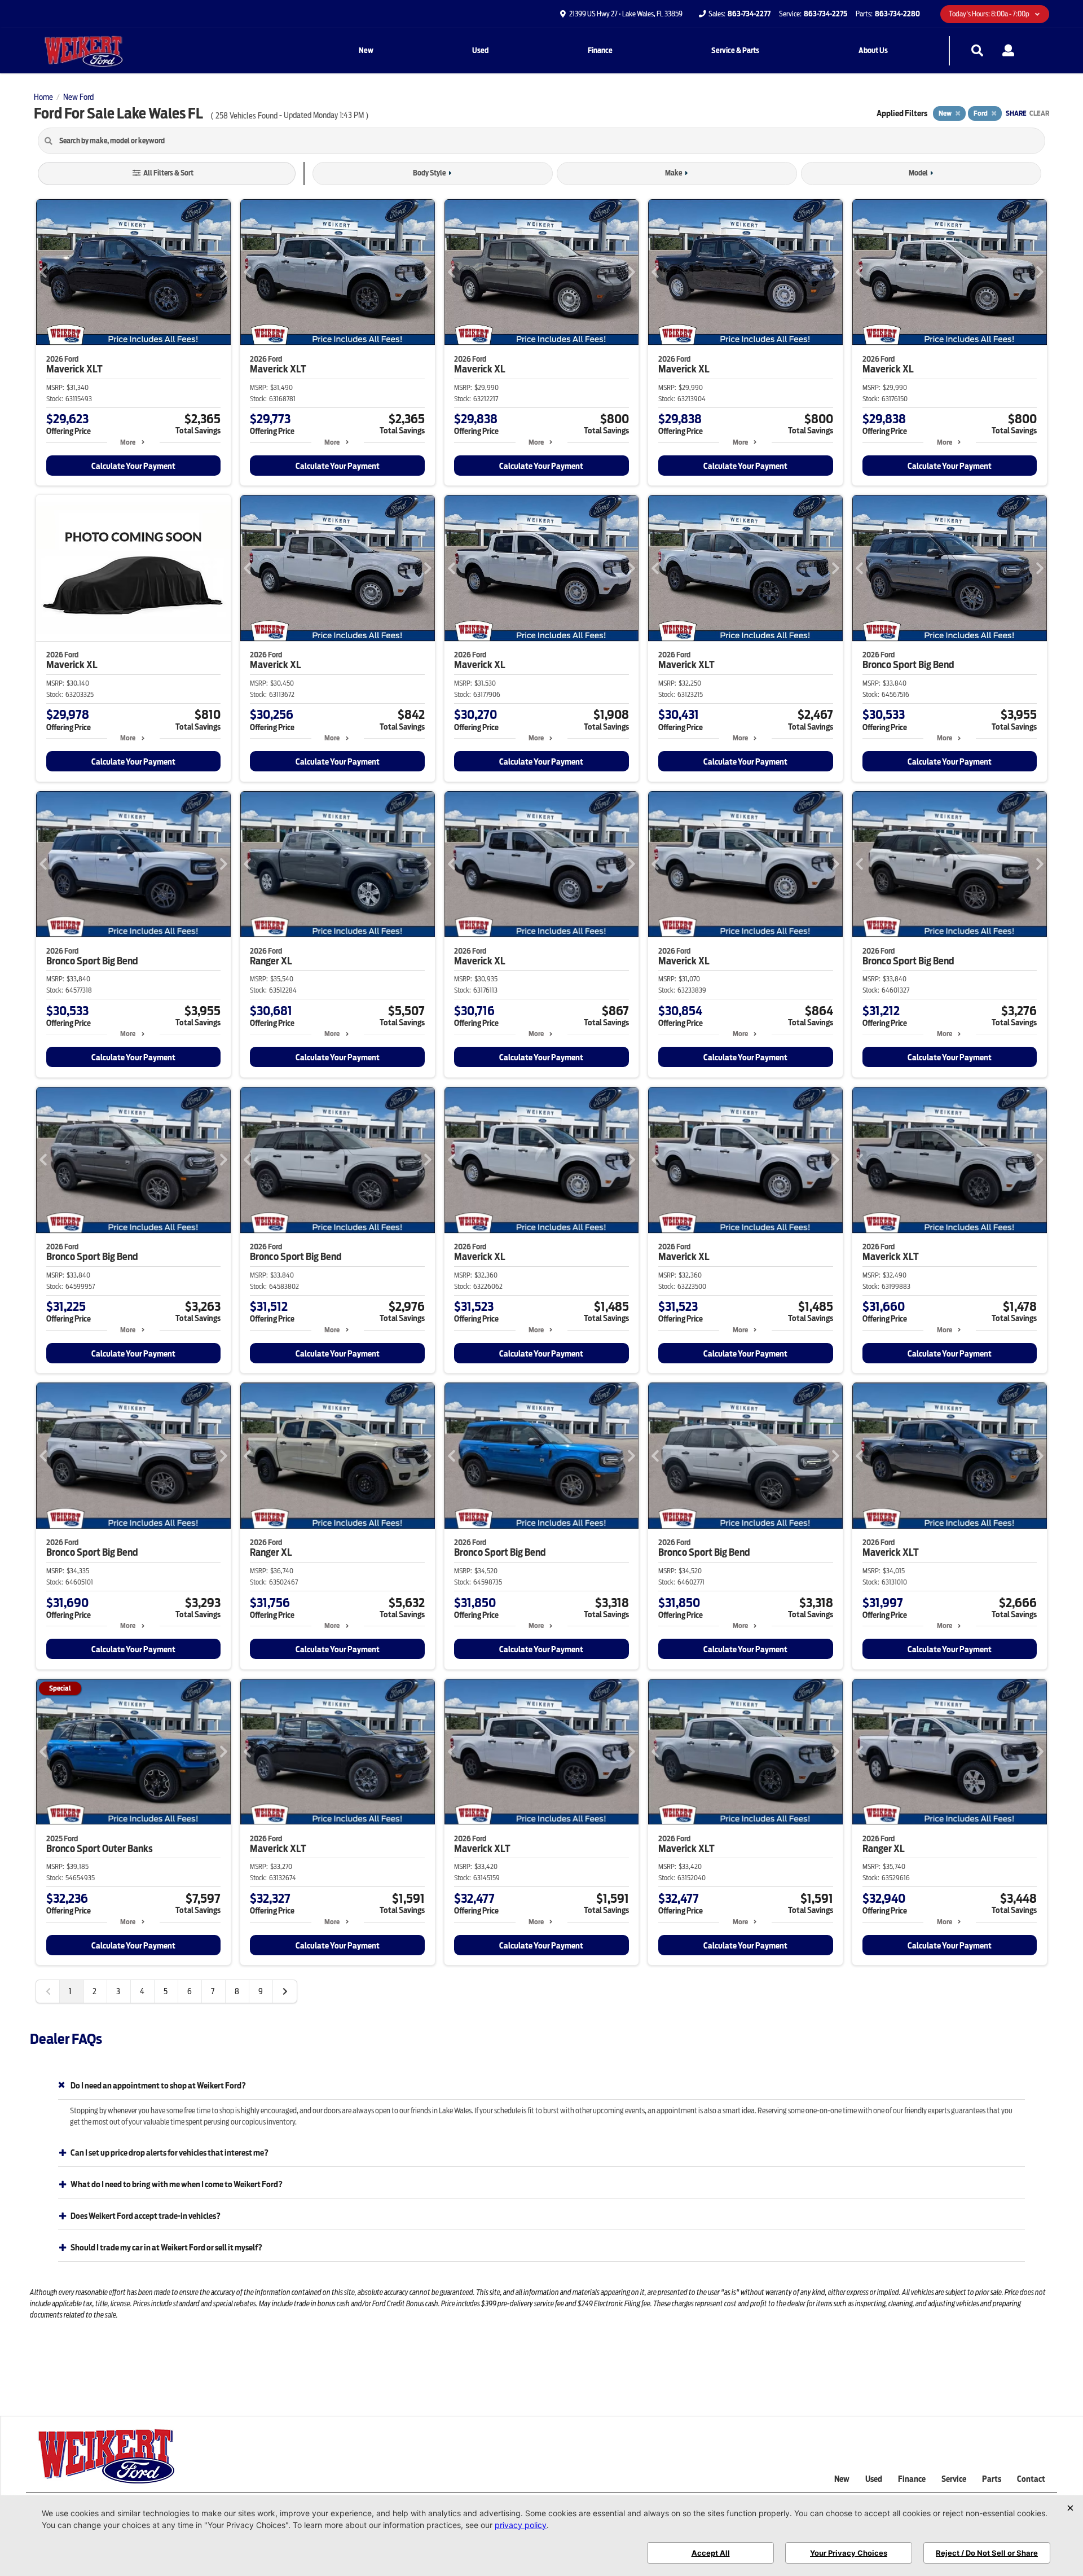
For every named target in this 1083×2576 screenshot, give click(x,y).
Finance (600, 51)
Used (480, 51)
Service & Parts (735, 51)
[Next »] (285, 1991)
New (366, 51)
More (128, 442)
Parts (992, 2479)
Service (954, 2479)
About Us (873, 51)
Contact (1031, 2479)
